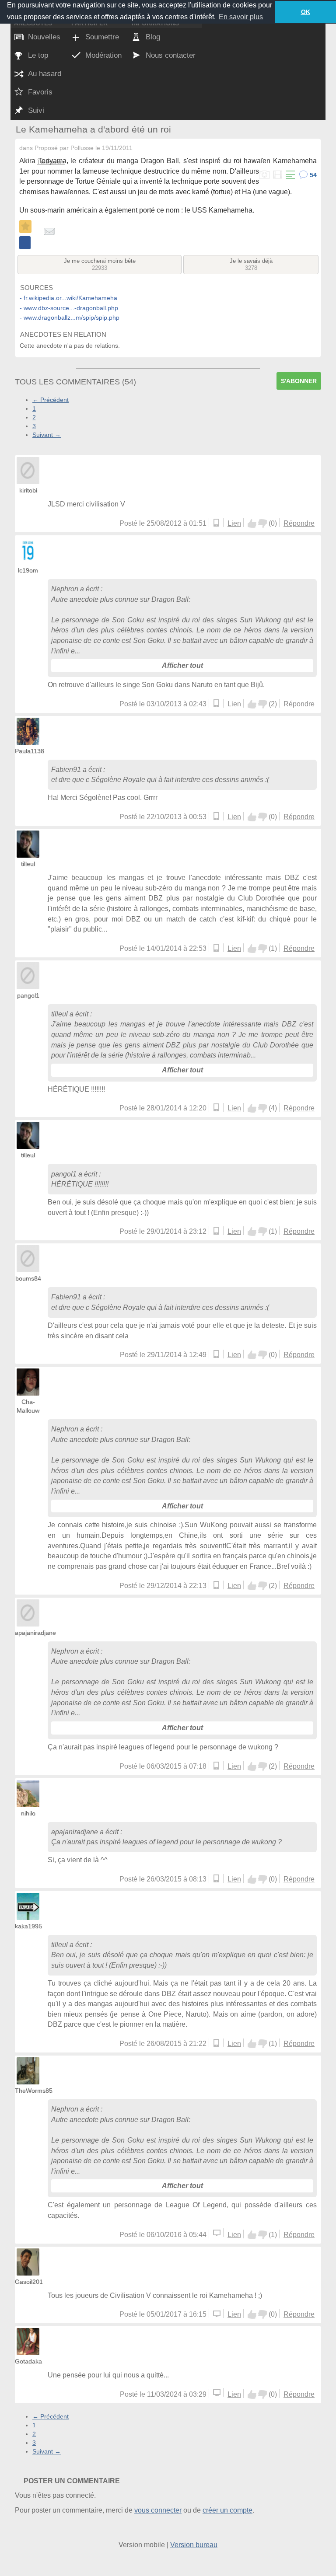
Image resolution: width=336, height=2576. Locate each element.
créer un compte (227, 2510)
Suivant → (47, 435)
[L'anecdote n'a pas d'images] (264, 175)
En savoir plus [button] (241, 17)
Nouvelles (44, 37)
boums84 (28, 1278)
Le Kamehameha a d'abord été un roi (93, 129)
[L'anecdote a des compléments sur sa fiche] (290, 175)
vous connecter (158, 2510)
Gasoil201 (29, 2282)
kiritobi (28, 490)
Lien (234, 523)
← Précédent (51, 400)
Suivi (36, 110)
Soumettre (102, 37)
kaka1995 (28, 1926)
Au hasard (45, 74)
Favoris (40, 92)
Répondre (299, 523)
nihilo (28, 1813)
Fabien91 (66, 770)
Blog (153, 37)
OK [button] (306, 12)
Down (262, 524)
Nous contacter (171, 55)
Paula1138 (30, 751)
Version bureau (194, 2545)
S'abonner (299, 381)
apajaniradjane (35, 1633)
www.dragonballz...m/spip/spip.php (72, 318)
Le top (38, 55)
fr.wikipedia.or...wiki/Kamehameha (70, 298)
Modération (103, 55)
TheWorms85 (34, 2091)
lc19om (28, 570)
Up (252, 524)
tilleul (28, 864)
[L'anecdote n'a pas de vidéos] (277, 175)
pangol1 (28, 995)
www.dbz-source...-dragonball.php (71, 308)
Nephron (65, 589)
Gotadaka (28, 2361)
